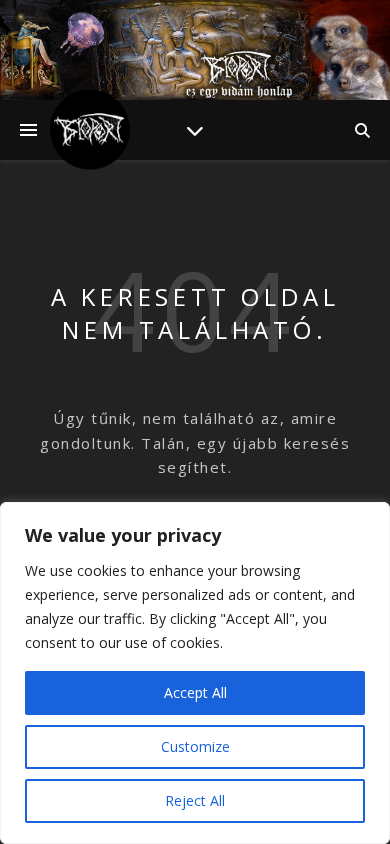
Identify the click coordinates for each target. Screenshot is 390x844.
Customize (195, 746)
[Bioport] (90, 130)
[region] (195, 673)
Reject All (195, 800)
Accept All (195, 692)
